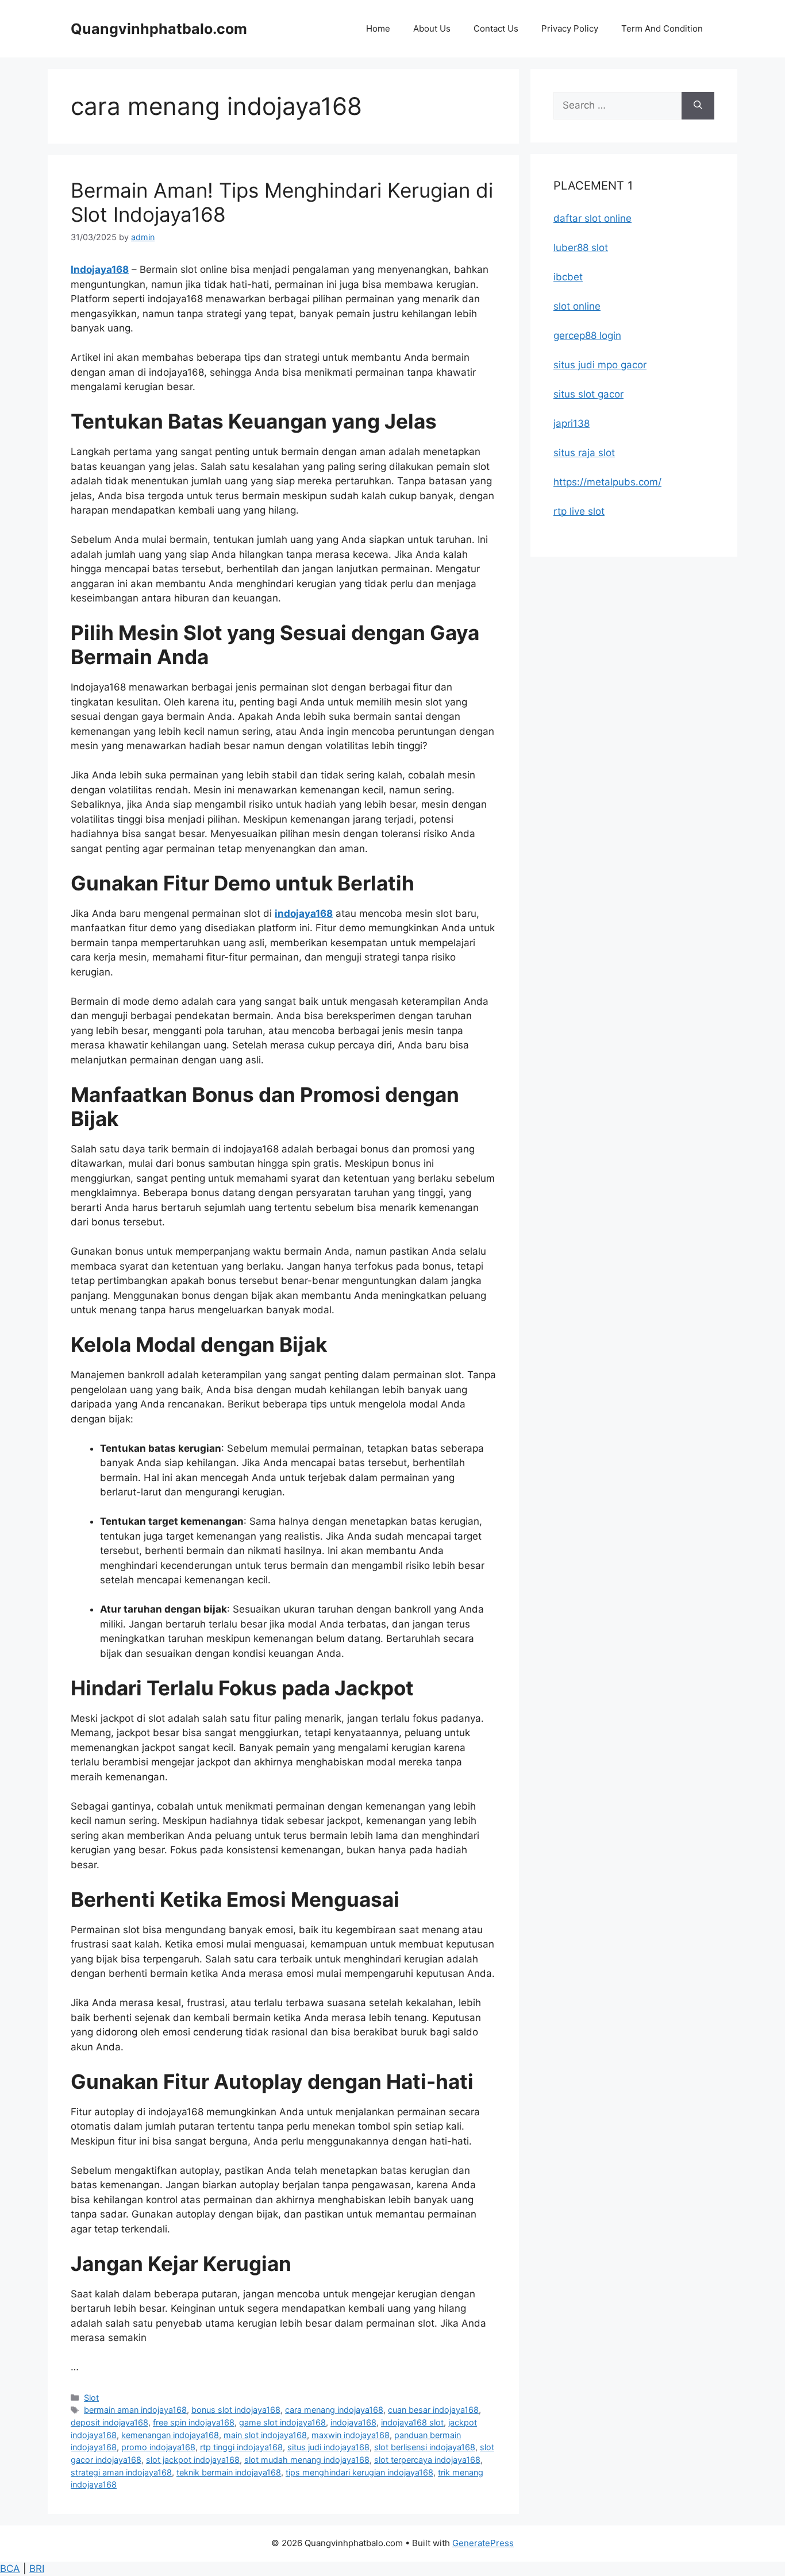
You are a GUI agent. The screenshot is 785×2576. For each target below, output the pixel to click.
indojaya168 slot (412, 2422)
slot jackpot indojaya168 (193, 2460)
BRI (37, 2569)
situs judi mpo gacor (600, 365)
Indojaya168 (100, 269)
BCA (10, 2569)
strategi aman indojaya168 (121, 2472)
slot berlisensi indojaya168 (425, 2447)
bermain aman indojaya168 (135, 2410)
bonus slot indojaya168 (236, 2410)
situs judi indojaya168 (328, 2447)
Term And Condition (662, 28)
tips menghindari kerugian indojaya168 (359, 2472)
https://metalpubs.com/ (607, 482)
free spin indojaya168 (194, 2422)
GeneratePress (483, 2543)
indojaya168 (304, 913)
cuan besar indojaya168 (433, 2410)
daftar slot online (592, 218)
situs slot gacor (588, 394)
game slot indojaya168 (282, 2422)
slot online (577, 306)
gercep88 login (587, 336)
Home (378, 28)
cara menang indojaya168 (334, 2410)
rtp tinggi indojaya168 (241, 2447)
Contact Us (496, 28)
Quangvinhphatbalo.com (159, 29)
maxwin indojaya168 (351, 2435)
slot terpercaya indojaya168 (427, 2460)
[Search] (698, 106)
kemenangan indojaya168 (170, 2435)
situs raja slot (584, 453)
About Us (432, 28)
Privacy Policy (570, 28)
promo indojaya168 (158, 2447)
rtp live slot (579, 511)
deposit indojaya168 (109, 2422)
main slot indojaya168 (265, 2435)
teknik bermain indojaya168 (229, 2472)
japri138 (572, 423)
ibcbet (568, 277)
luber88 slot (581, 248)
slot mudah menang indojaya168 (307, 2460)
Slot (91, 2398)
